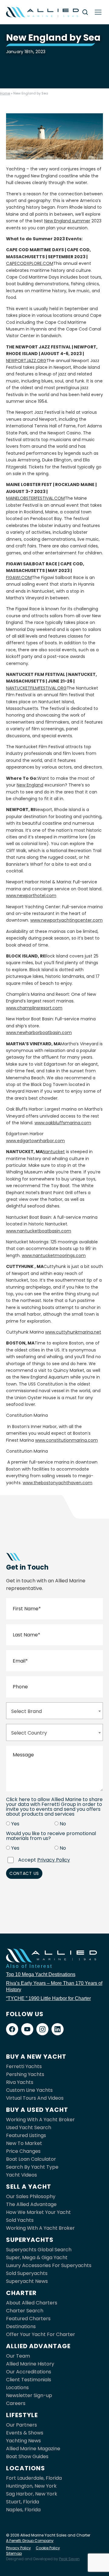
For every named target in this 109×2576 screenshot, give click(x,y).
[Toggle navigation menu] (98, 12)
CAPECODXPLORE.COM (30, 263)
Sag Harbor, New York (32, 2494)
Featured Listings (26, 2135)
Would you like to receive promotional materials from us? (51, 1836)
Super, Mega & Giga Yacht (37, 2257)
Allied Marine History (30, 2364)
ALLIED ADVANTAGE (38, 2346)
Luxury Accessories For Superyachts (49, 2265)
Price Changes (23, 2151)
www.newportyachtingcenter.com (66, 920)
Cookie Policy (48, 2548)
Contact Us (24, 1873)
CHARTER (21, 2293)
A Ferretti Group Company (30, 2541)
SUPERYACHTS (30, 2240)
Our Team (18, 2356)
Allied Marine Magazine (33, 2449)
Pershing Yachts (25, 2074)
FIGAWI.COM (19, 577)
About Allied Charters (32, 2303)
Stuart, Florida (23, 2502)
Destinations (21, 2326)
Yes (15, 1824)
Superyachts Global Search (39, 2250)
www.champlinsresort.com (34, 1008)
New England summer (67, 221)
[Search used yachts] (85, 12)
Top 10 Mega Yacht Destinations (41, 1974)
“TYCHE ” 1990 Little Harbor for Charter (48, 1998)
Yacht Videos (21, 2175)
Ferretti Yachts (24, 2066)
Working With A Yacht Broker (40, 2120)
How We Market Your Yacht (38, 2212)
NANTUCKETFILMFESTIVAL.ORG (36, 688)
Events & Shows (25, 2433)
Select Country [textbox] (29, 1733)
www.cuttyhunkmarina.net (73, 1332)
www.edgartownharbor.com (35, 1141)
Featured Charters (28, 2319)
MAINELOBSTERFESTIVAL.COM (35, 498)
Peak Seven (69, 2559)
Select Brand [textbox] (26, 1711)
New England (30, 785)
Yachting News (23, 2441)
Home (5, 93)
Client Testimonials (29, 2380)
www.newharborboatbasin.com (39, 1033)
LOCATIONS (26, 2468)
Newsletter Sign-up (29, 2395)
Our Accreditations (29, 2372)
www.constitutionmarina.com (66, 1440)
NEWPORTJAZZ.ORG (26, 361)
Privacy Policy (54, 1860)
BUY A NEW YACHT (36, 2057)
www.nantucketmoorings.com (54, 1255)
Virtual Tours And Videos (35, 2098)
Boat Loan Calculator (31, 2159)
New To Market (24, 2143)
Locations (17, 2388)
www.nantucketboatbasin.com (39, 1231)
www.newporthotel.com (31, 896)
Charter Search (25, 2311)
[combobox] (54, 1711)
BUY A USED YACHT (37, 2110)
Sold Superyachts (27, 2273)
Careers (16, 2403)
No (63, 1824)
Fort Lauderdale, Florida (34, 2478)
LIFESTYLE (22, 2415)
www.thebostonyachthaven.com (58, 1483)
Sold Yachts (20, 2220)
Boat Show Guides (27, 2456)
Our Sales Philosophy (31, 2196)
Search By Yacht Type (32, 2167)
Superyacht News (27, 2281)
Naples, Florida (23, 2510)
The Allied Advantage (31, 2204)
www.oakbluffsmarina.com (63, 1123)
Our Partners (21, 2425)
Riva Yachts (20, 2082)
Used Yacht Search (29, 2127)
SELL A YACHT (29, 2187)
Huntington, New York (31, 2486)
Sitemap (14, 2553)
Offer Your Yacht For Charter (41, 2334)
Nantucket (54, 1152)
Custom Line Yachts (29, 2090)
